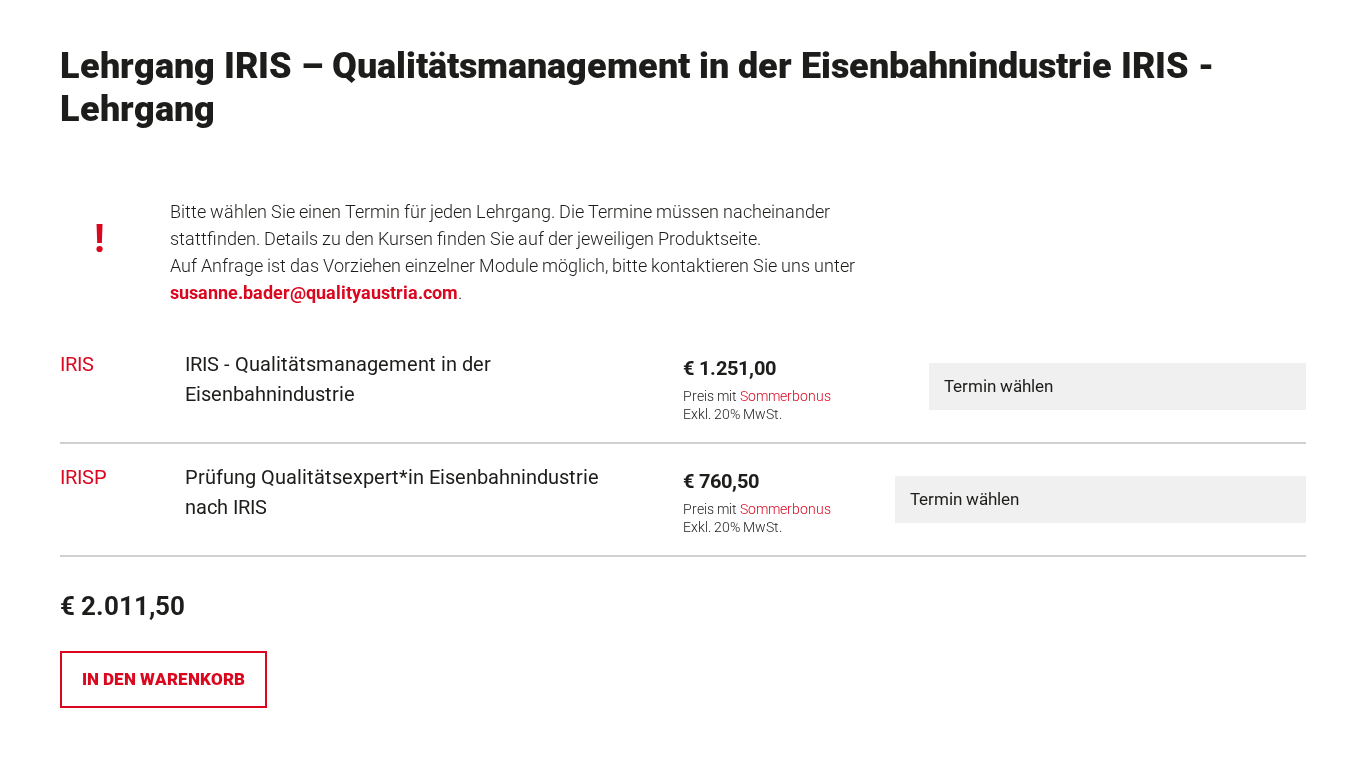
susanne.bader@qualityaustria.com (314, 292)
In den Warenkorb (163, 679)
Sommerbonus (785, 396)
